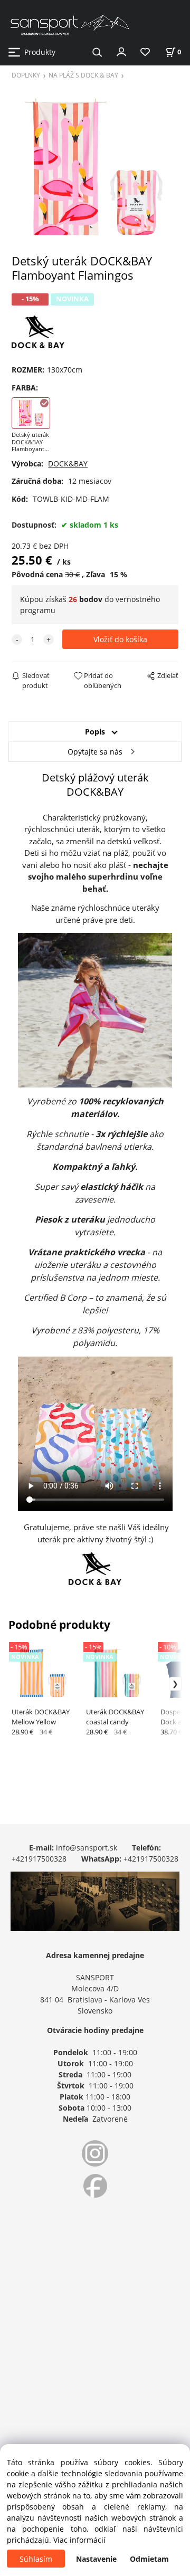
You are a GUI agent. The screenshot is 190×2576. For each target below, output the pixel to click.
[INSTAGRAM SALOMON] (95, 2153)
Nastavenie (96, 2559)
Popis (95, 732)
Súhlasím (36, 2559)
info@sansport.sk (87, 1848)
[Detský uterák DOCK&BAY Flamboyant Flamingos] (95, 170)
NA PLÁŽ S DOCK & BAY (83, 75)
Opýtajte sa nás (95, 752)
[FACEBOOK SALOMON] (95, 2186)
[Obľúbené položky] (145, 53)
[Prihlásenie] (121, 51)
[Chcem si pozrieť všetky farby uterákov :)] (38, 331)
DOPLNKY (26, 75)
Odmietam (149, 2559)
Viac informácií (79, 2540)
